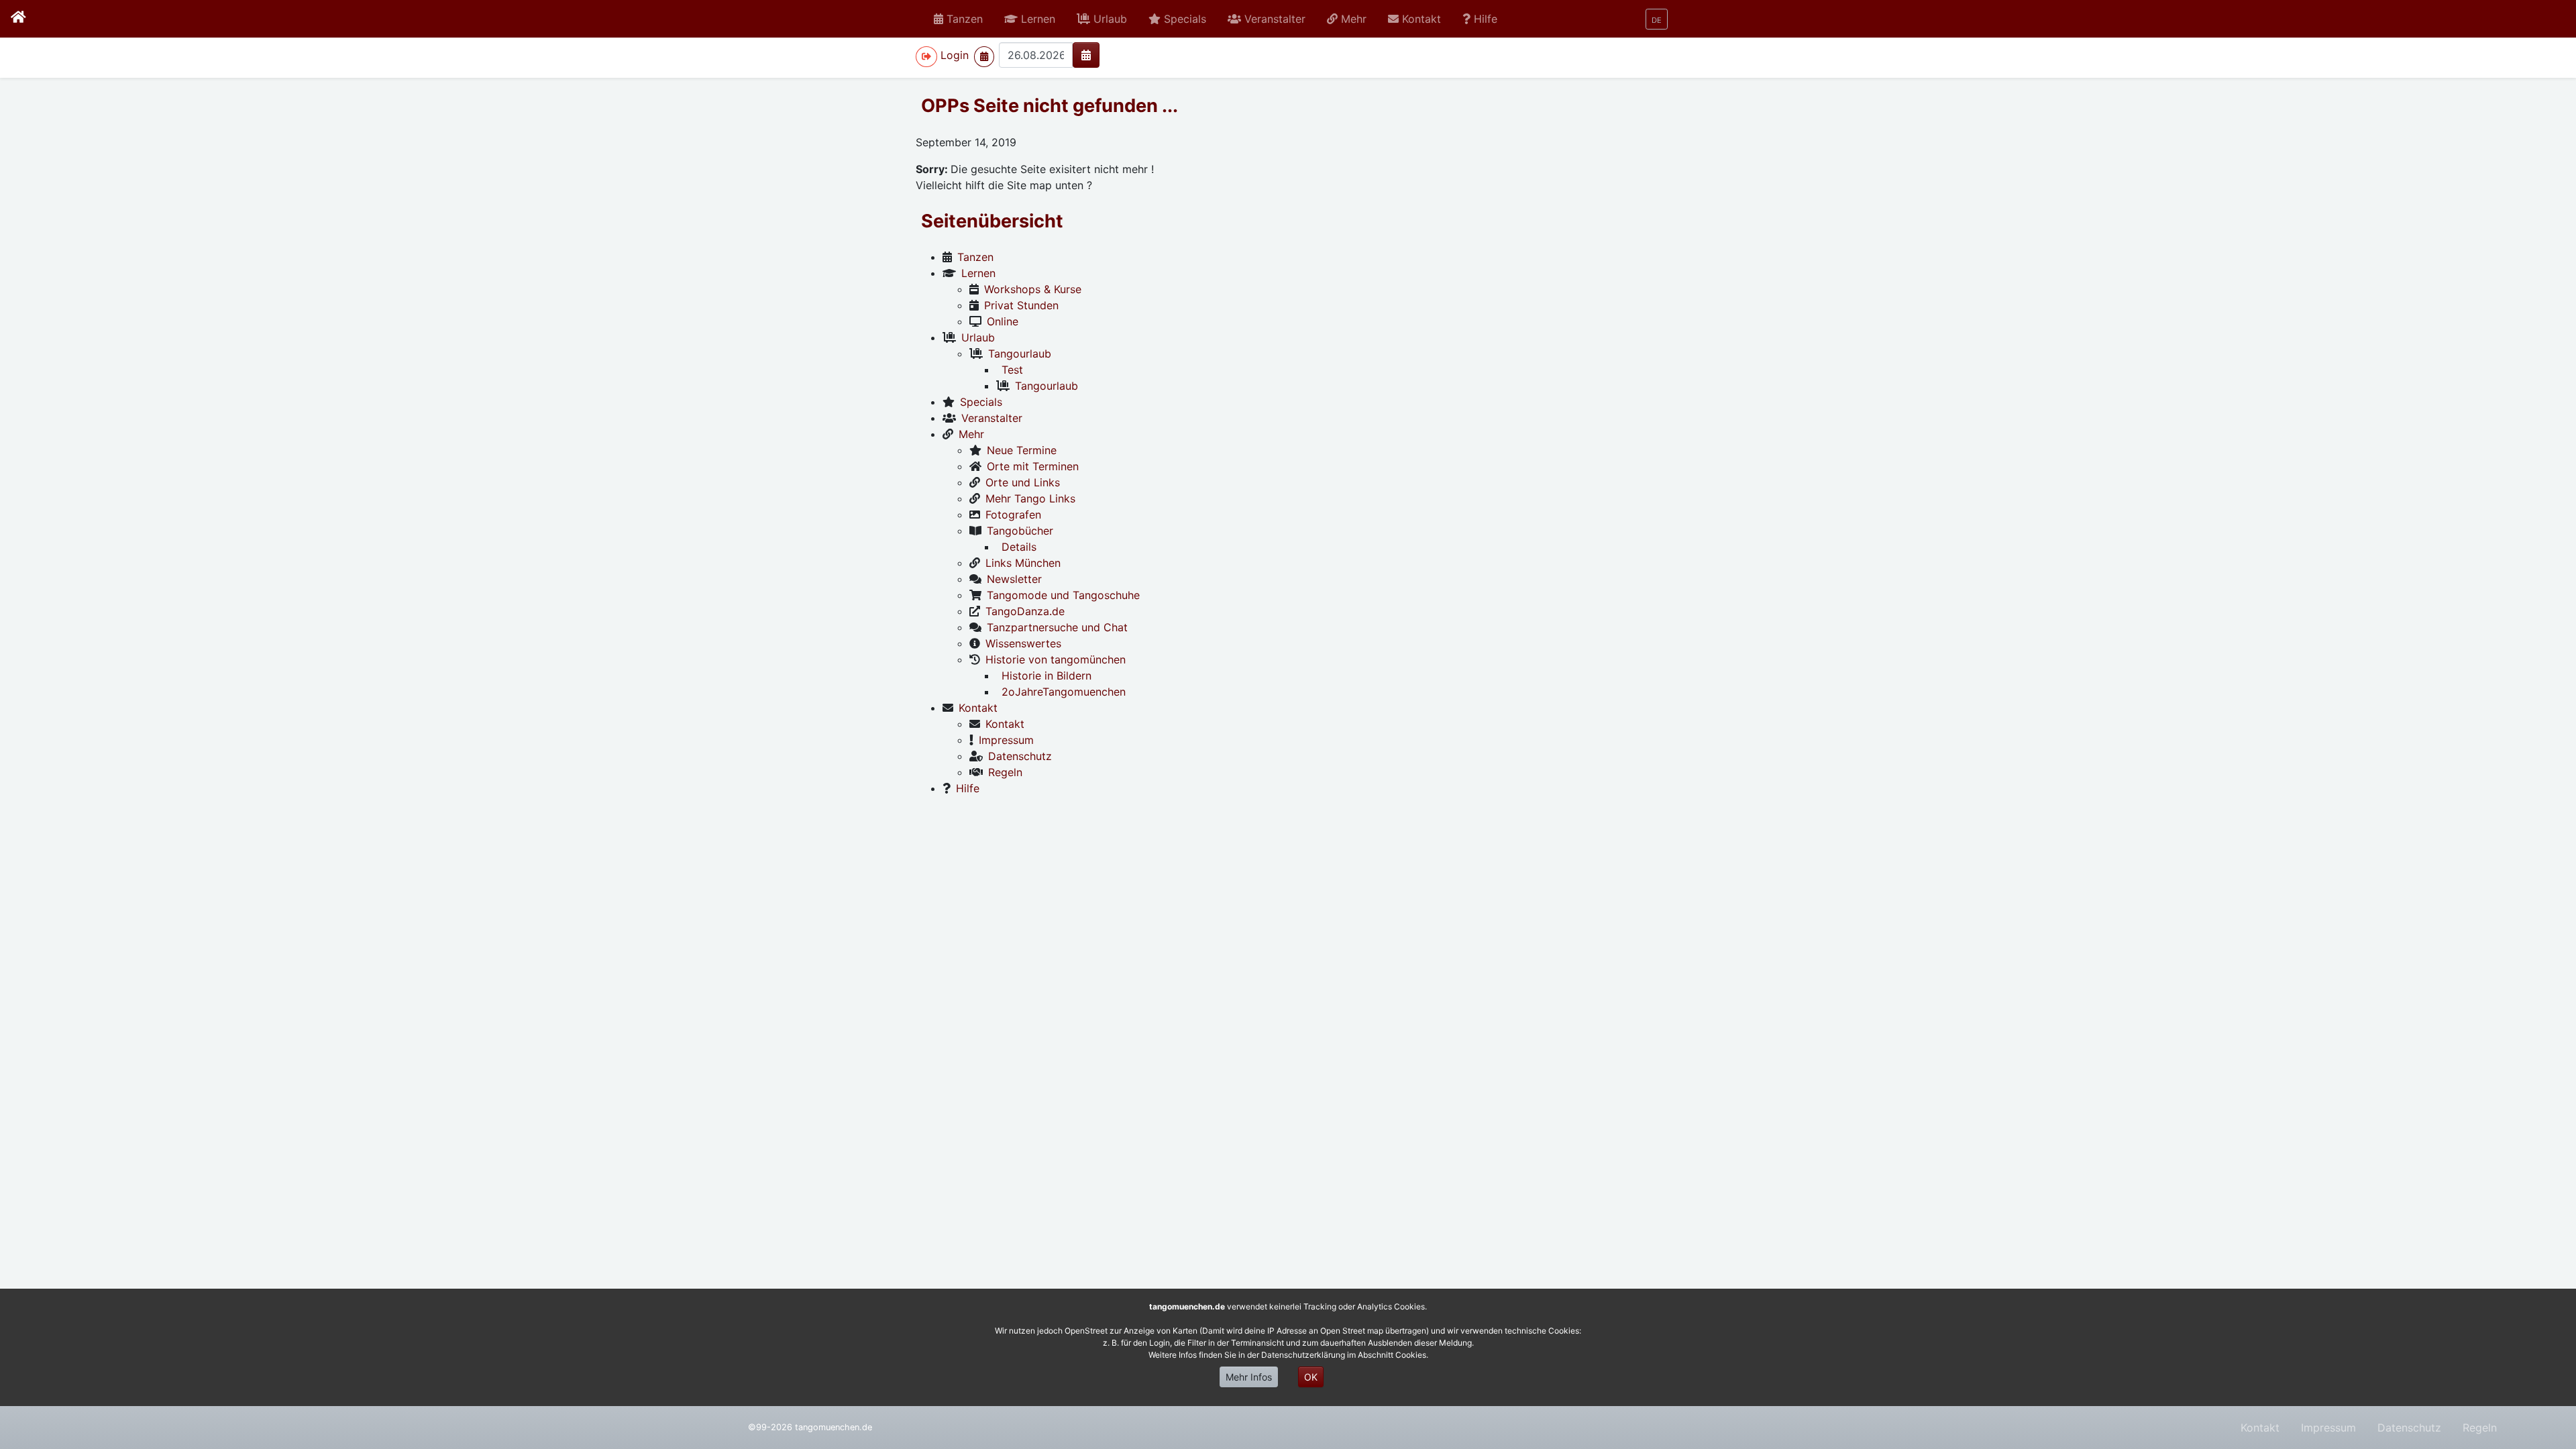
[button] (1030, 19)
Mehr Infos (1249, 1377)
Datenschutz (2409, 1428)
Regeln (2480, 1428)
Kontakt (2260, 1428)
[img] (1086, 55)
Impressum (2328, 1428)
